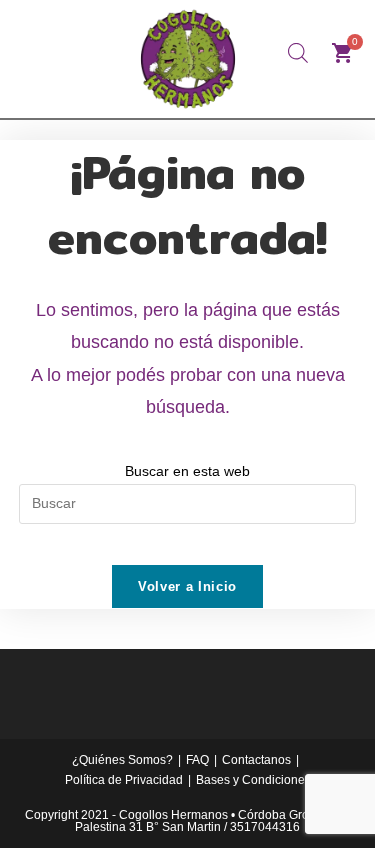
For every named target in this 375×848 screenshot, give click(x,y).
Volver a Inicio (187, 586)
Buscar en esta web (187, 471)
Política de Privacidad (124, 780)
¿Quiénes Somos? (122, 760)
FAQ (197, 760)
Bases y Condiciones (253, 780)
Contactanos (256, 760)
